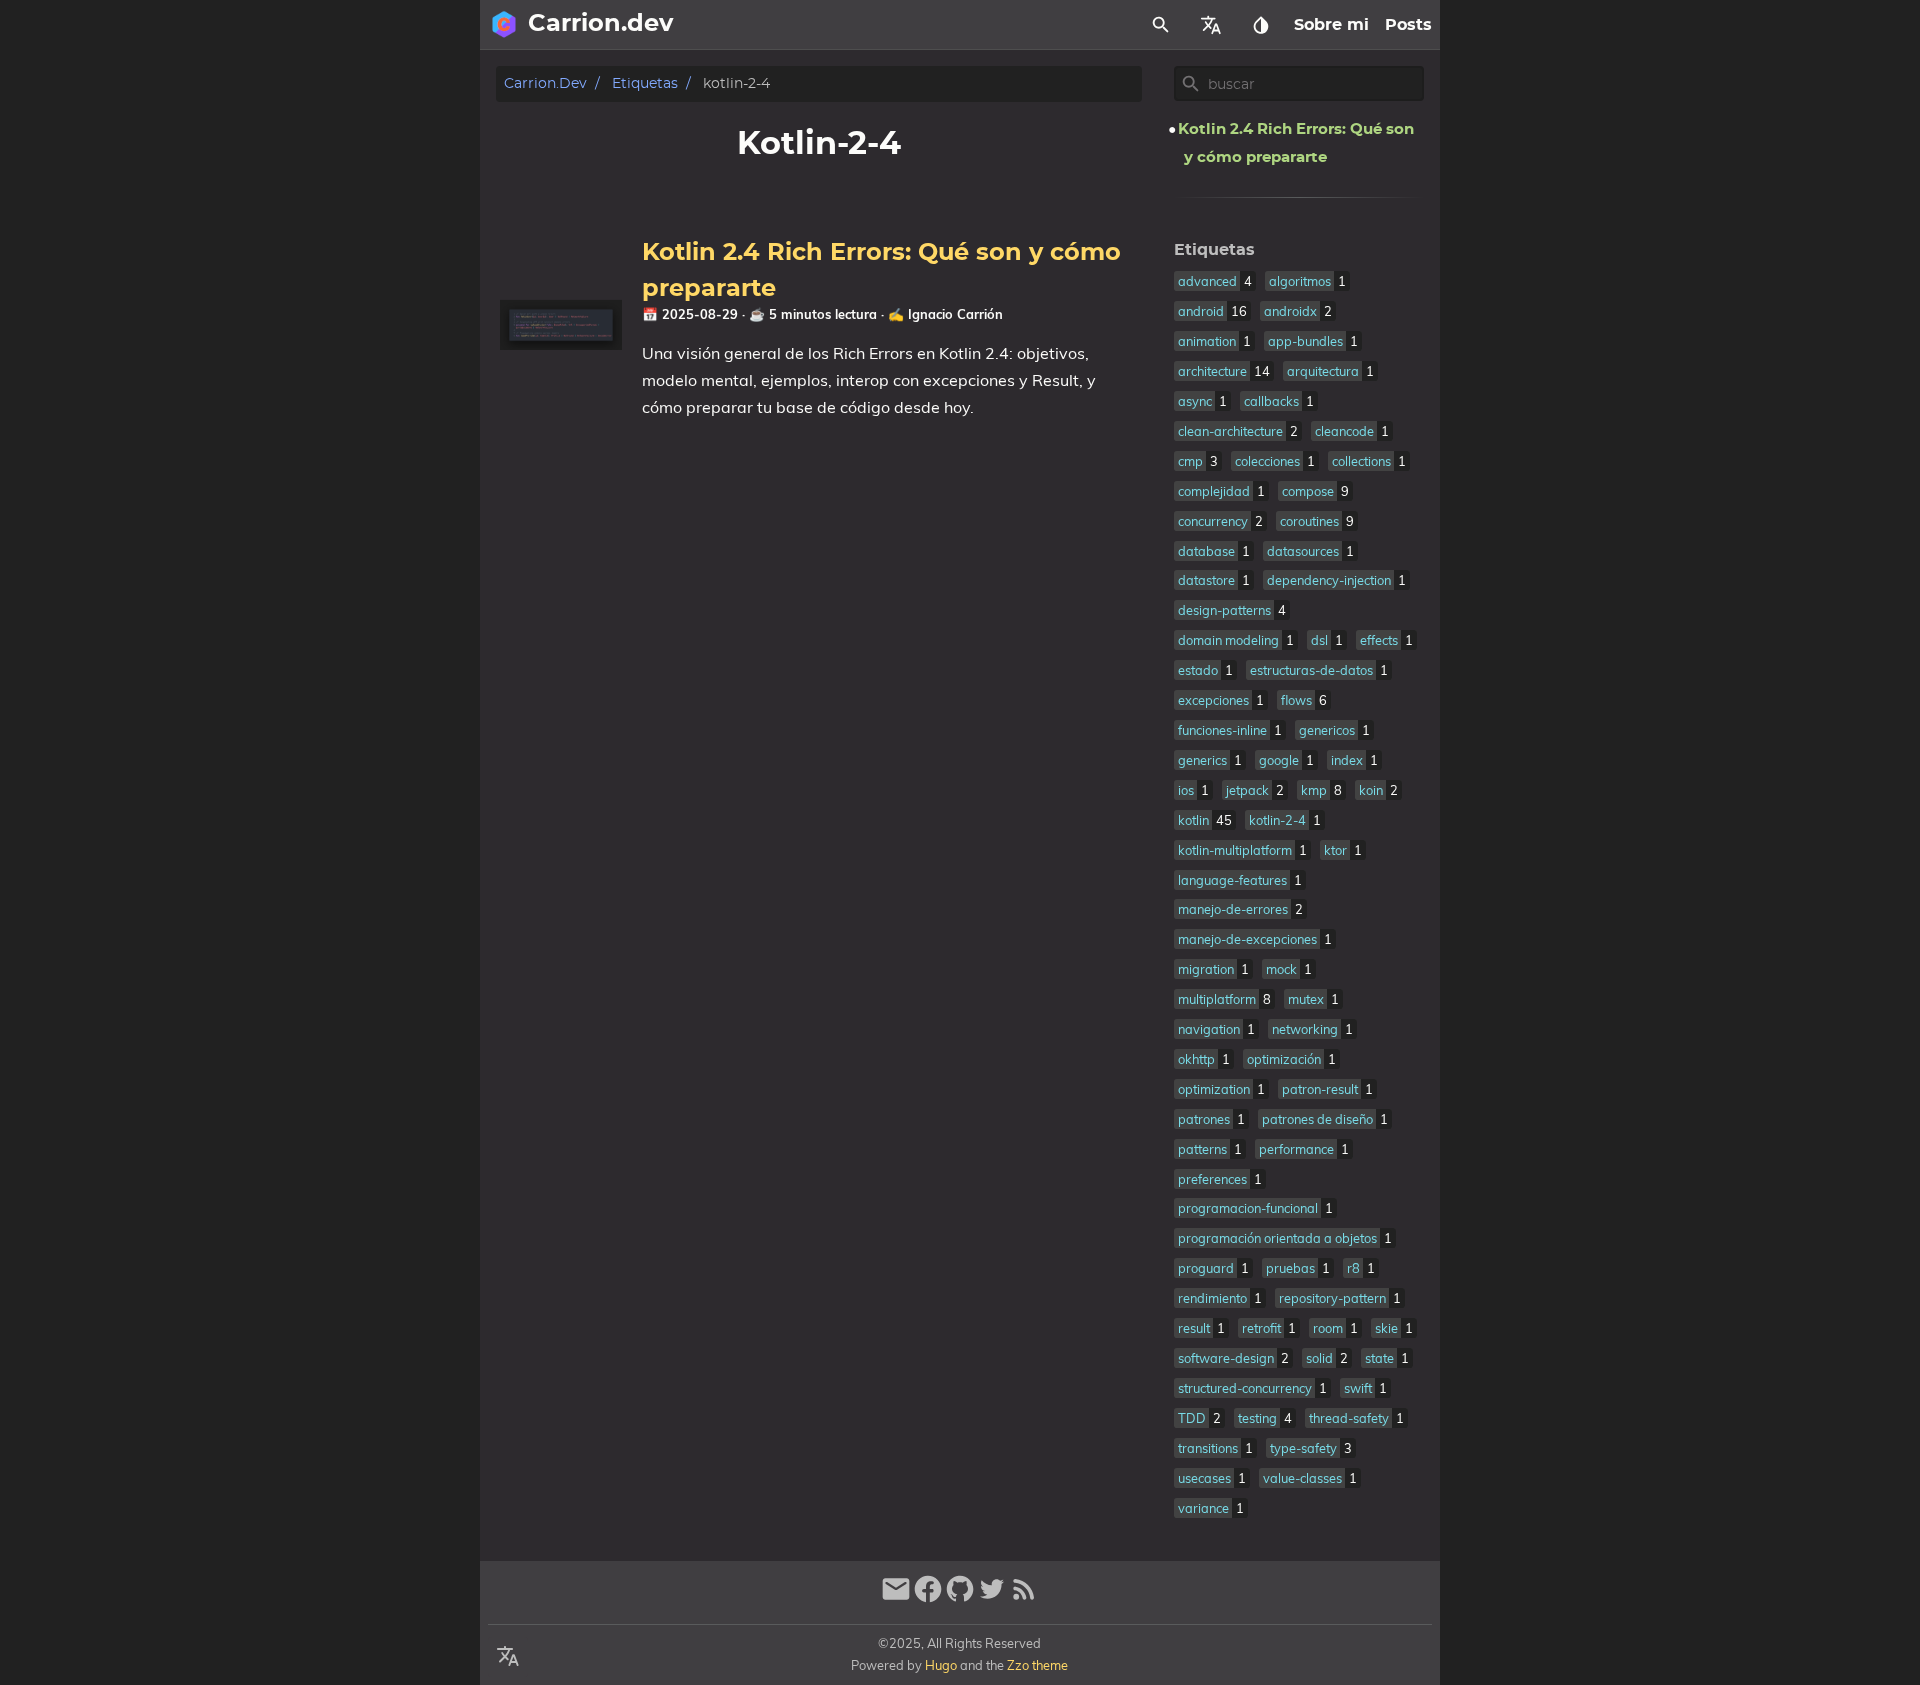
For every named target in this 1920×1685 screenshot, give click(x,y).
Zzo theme (1037, 1665)
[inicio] (504, 25)
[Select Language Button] (1211, 25)
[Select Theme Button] (1261, 25)
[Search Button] (1161, 25)
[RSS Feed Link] (1024, 1597)
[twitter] (992, 1597)
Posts (1408, 25)
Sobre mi (1331, 25)
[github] (960, 1597)
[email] (896, 1597)
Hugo (941, 1665)
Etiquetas (645, 83)
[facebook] (928, 1597)
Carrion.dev (545, 83)
